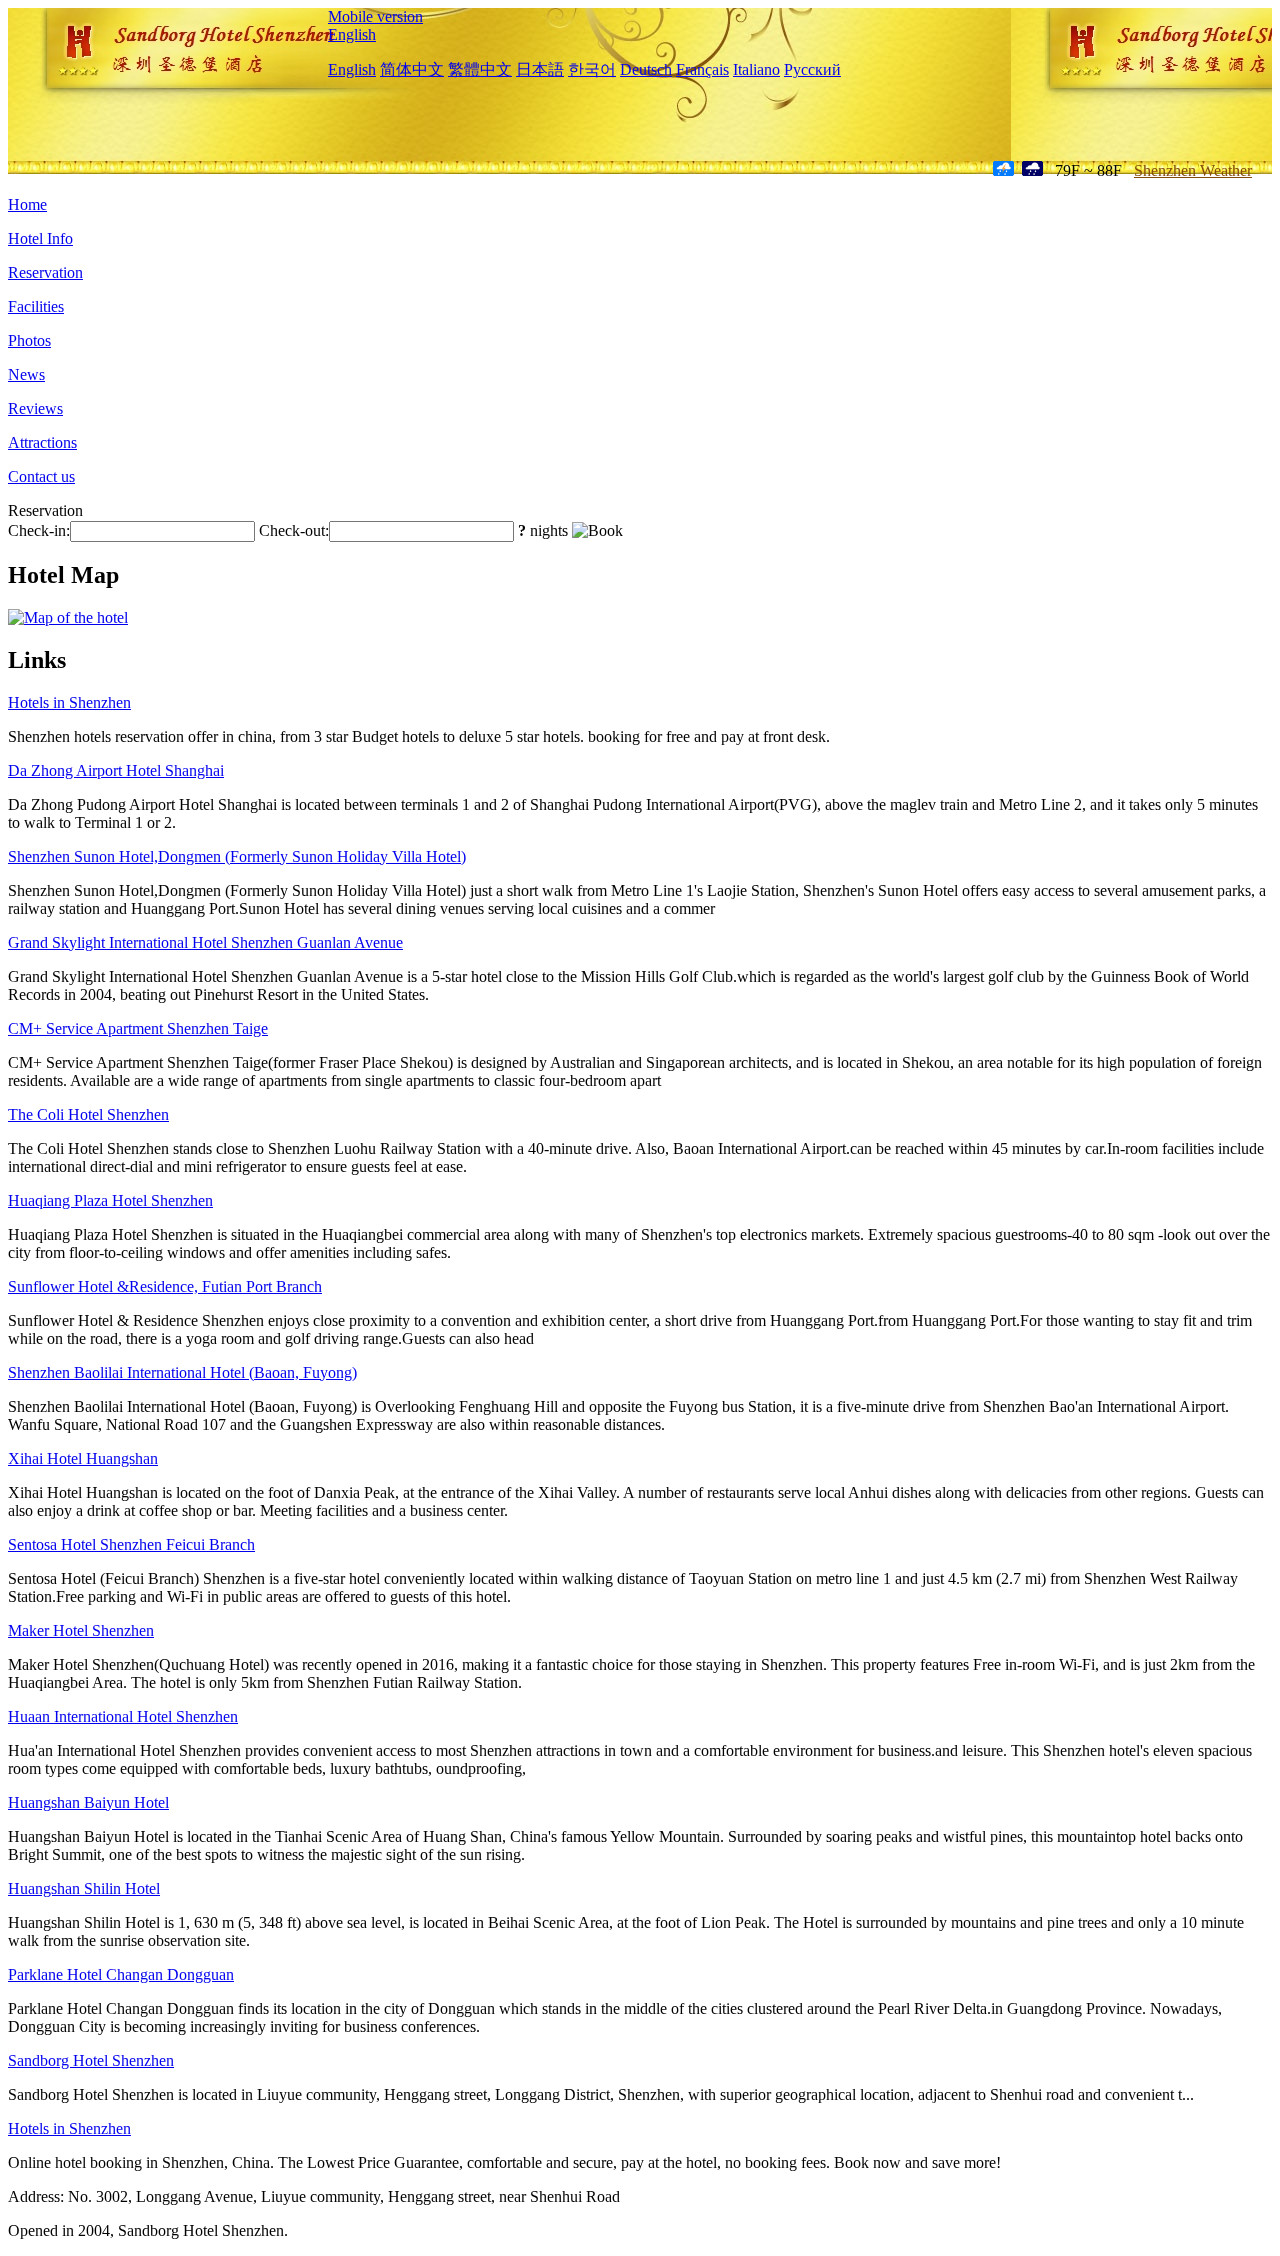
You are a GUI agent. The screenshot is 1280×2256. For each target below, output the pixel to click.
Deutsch (646, 69)
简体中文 (412, 69)
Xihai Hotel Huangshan (83, 1458)
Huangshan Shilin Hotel (84, 1888)
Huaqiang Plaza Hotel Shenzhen (110, 1200)
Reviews (35, 408)
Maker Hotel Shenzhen (81, 1630)
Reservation (45, 272)
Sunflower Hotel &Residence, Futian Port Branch (165, 1286)
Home (27, 204)
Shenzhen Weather (1193, 170)
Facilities (36, 306)
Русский (812, 69)
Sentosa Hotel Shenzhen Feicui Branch (131, 1544)
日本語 (540, 69)
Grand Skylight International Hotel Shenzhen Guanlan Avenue (205, 942)
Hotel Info (40, 238)
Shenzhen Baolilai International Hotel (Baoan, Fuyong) (182, 1372)
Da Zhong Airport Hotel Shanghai (116, 770)
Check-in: (39, 530)
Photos (29, 340)
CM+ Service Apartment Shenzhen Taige (138, 1028)
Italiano (756, 69)
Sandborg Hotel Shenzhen (91, 2060)
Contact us (41, 476)
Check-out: (294, 530)
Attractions (42, 442)
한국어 (592, 69)
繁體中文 (480, 69)
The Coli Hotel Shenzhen (88, 1114)
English (352, 34)
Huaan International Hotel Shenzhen (123, 1716)
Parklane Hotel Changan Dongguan (121, 1974)
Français (702, 69)
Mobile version (375, 16)
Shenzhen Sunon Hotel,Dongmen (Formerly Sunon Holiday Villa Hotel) (237, 856)
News (26, 374)
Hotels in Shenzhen (69, 702)
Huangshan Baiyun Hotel (88, 1802)
